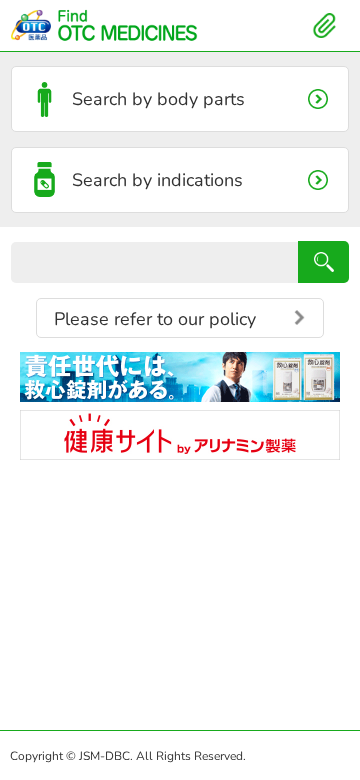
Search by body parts (158, 99)
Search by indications (157, 180)
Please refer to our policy (155, 319)
